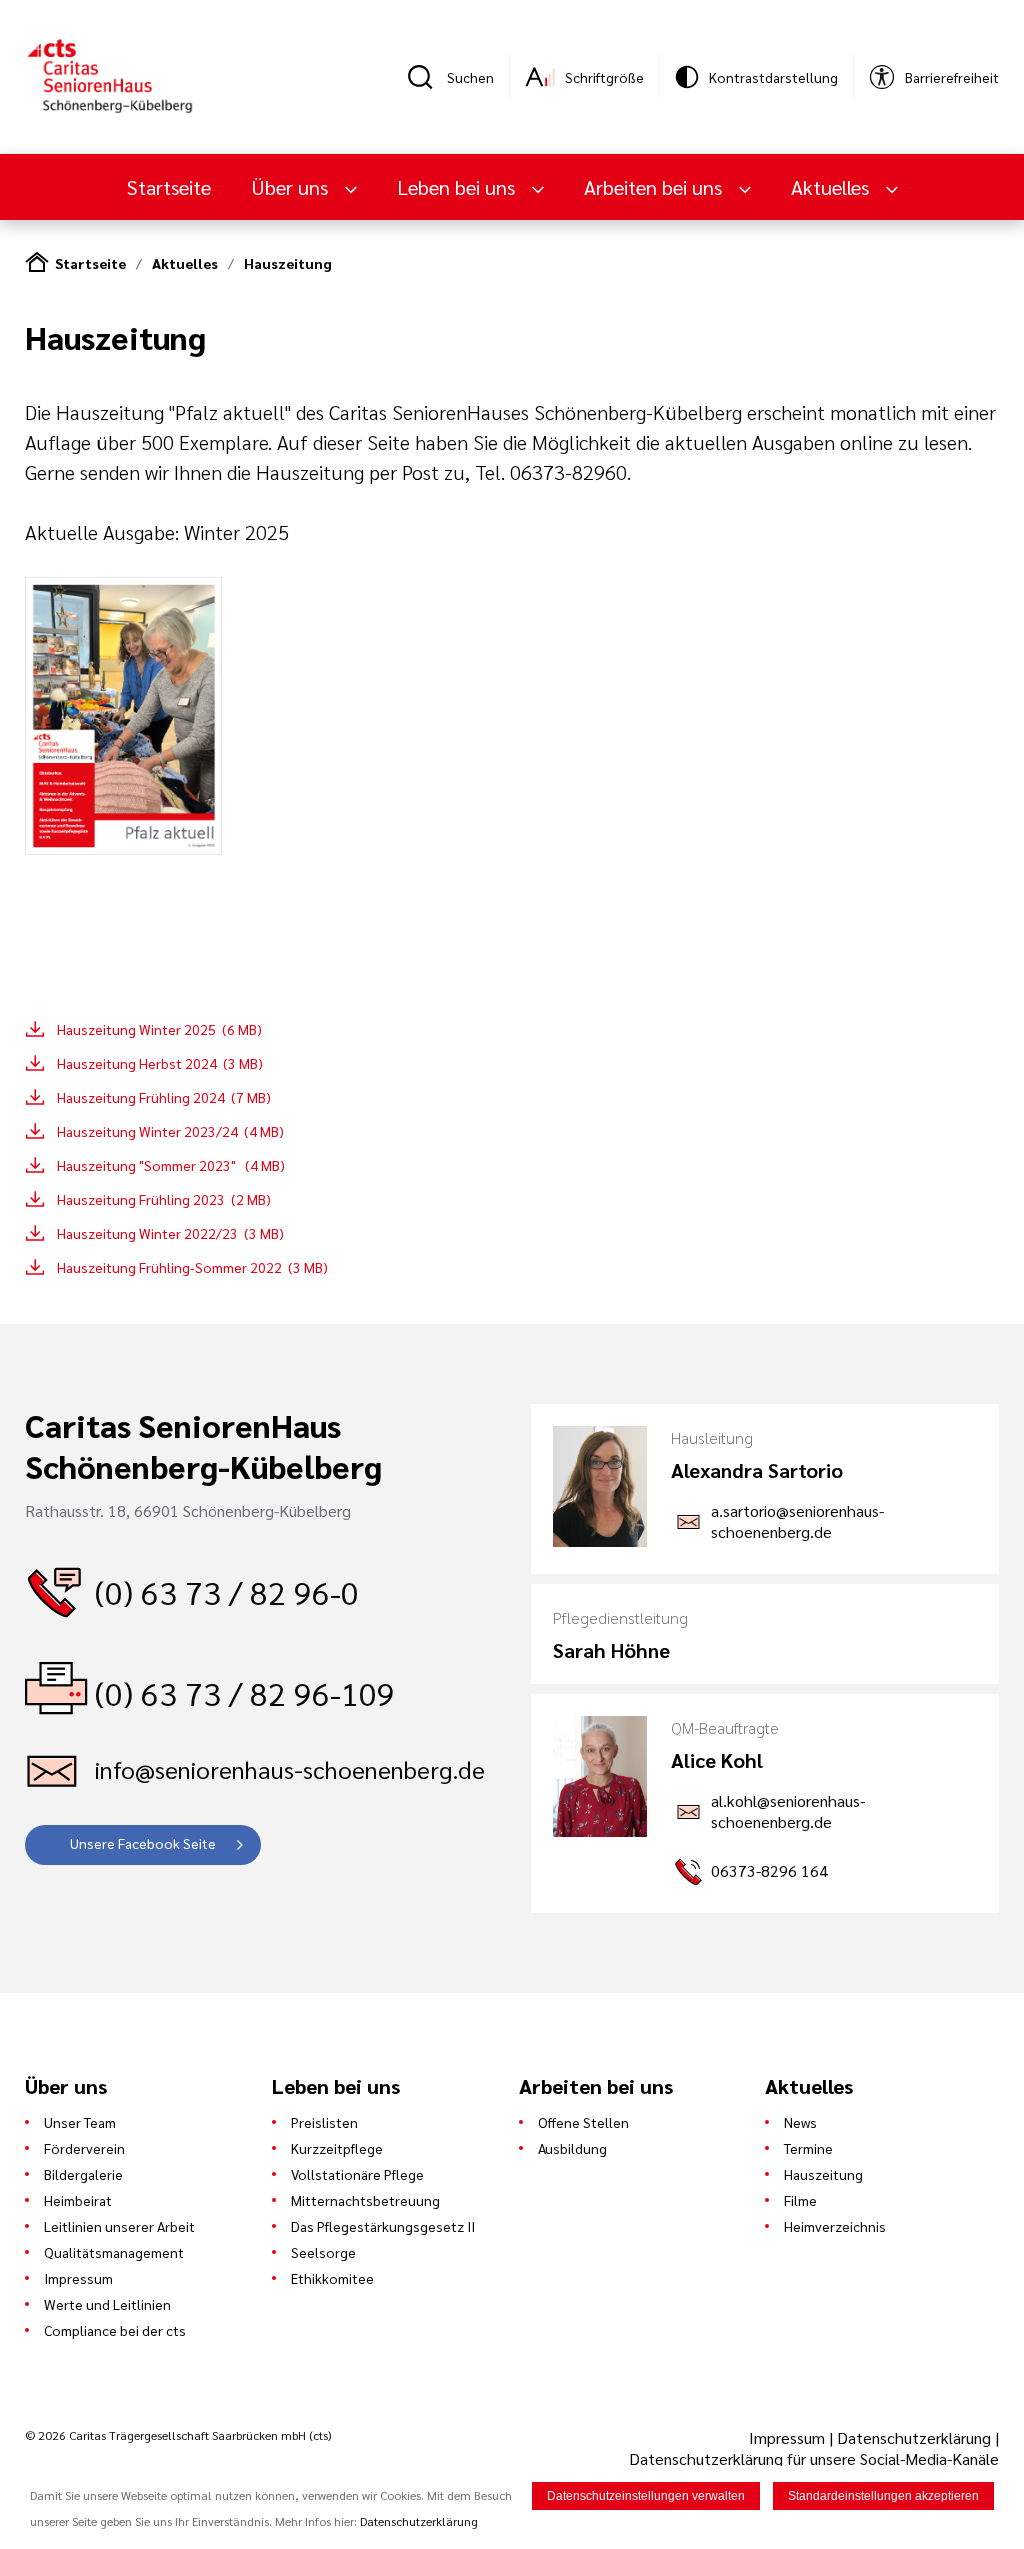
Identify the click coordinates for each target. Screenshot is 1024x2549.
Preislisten (324, 2122)
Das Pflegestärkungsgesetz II (383, 2226)
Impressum (78, 2278)
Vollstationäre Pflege (357, 2174)
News (800, 2122)
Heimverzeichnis (835, 2226)
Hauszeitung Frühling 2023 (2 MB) (164, 1199)
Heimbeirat (78, 2200)
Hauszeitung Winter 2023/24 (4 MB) (170, 1131)
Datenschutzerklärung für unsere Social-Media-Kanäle (814, 2458)
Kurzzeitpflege (337, 2148)
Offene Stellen (583, 2122)
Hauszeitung (288, 263)
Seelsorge (323, 2252)
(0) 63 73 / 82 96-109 (245, 1692)
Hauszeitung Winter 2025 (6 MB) (159, 1029)
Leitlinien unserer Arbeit (119, 2226)
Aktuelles (185, 263)
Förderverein (84, 2148)
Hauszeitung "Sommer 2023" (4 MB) (171, 1165)
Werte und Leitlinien (107, 2304)
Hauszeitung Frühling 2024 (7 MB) (164, 1097)
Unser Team (80, 2122)
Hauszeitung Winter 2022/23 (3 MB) (170, 1233)
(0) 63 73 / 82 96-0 (227, 1591)
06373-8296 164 (769, 1870)
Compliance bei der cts (115, 2330)
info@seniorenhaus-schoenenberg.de (290, 1769)
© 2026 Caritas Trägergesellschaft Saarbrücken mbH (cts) (178, 2435)
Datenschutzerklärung (914, 2437)
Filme (800, 2200)
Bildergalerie (83, 2174)
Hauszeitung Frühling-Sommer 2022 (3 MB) (192, 1267)
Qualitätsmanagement (114, 2252)
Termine (808, 2148)
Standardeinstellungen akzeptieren (883, 2496)
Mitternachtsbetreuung (365, 2200)
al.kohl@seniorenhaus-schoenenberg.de (788, 1811)
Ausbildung (572, 2148)
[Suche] (427, 77)
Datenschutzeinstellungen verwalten (646, 2496)
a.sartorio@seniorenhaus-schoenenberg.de (797, 1521)
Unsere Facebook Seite (143, 1843)
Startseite (169, 187)
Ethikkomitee (332, 2278)
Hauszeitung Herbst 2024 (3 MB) (160, 1063)
